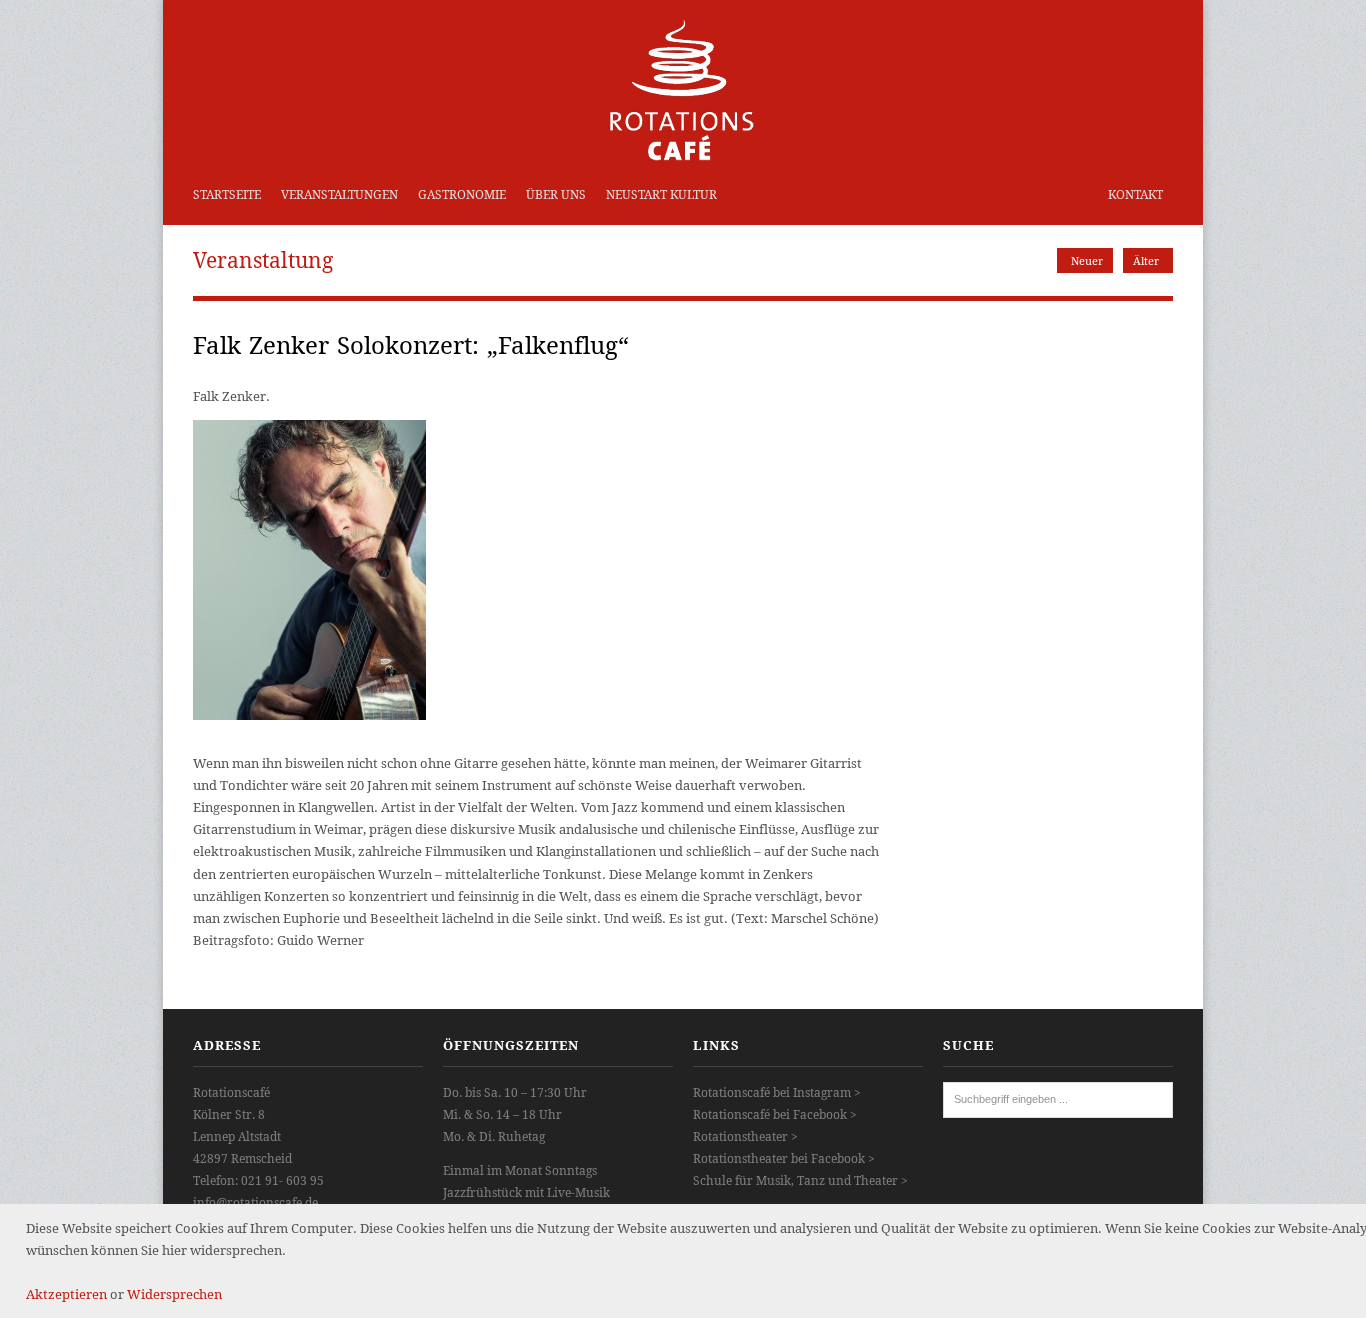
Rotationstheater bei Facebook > (784, 1158)
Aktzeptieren (66, 1294)
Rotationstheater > (745, 1136)
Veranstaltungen (339, 194)
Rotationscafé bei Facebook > (775, 1114)
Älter (1146, 260)
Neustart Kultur (661, 194)
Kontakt (1135, 194)
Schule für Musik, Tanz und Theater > (800, 1180)
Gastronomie (462, 194)
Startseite (227, 194)
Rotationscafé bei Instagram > (777, 1092)
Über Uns (556, 194)
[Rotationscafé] (683, 162)
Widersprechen (174, 1294)
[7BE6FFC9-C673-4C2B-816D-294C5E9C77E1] (536, 570)
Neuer (1087, 260)
